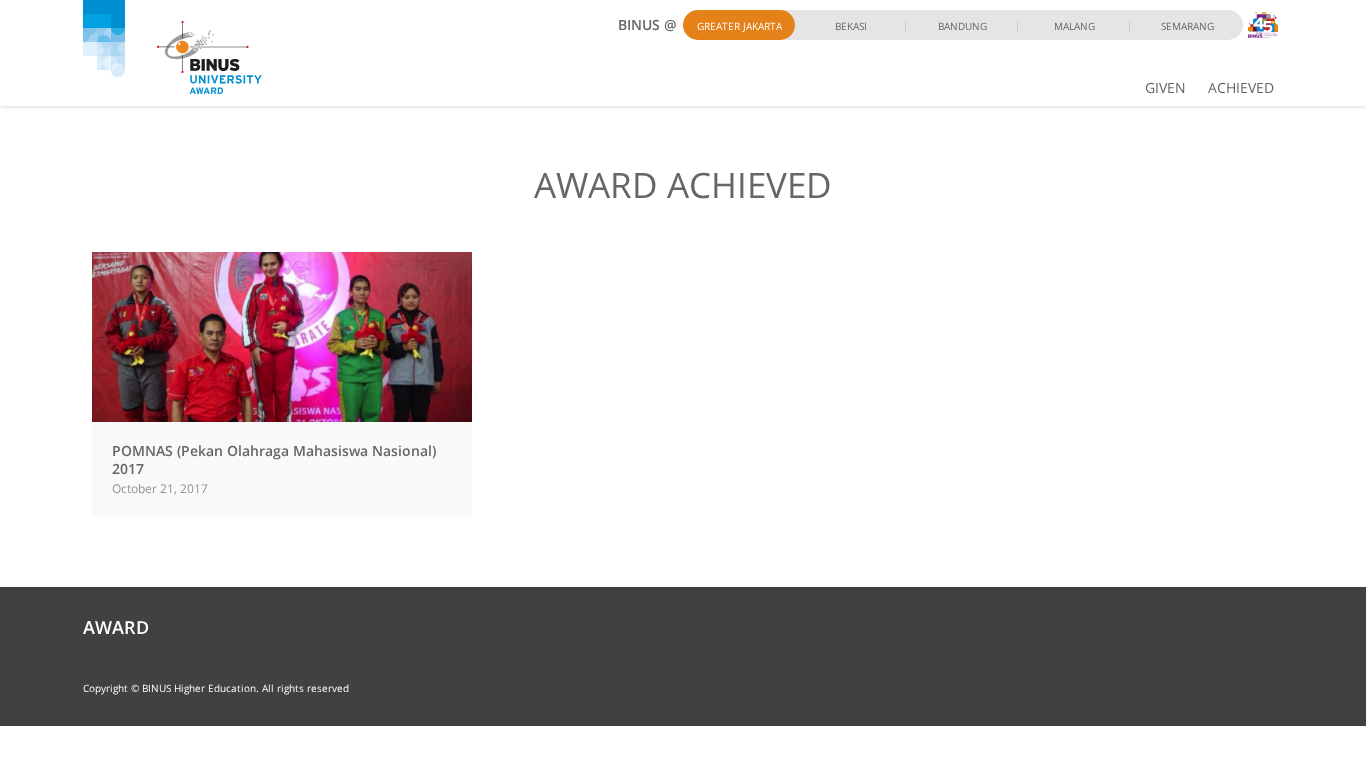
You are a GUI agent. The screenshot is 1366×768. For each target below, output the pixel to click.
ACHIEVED (1241, 87)
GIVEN (1165, 87)
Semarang (1187, 26)
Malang (1074, 26)
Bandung (962, 26)
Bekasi (851, 26)
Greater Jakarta (739, 26)
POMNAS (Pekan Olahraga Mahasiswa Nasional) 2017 (274, 459)
